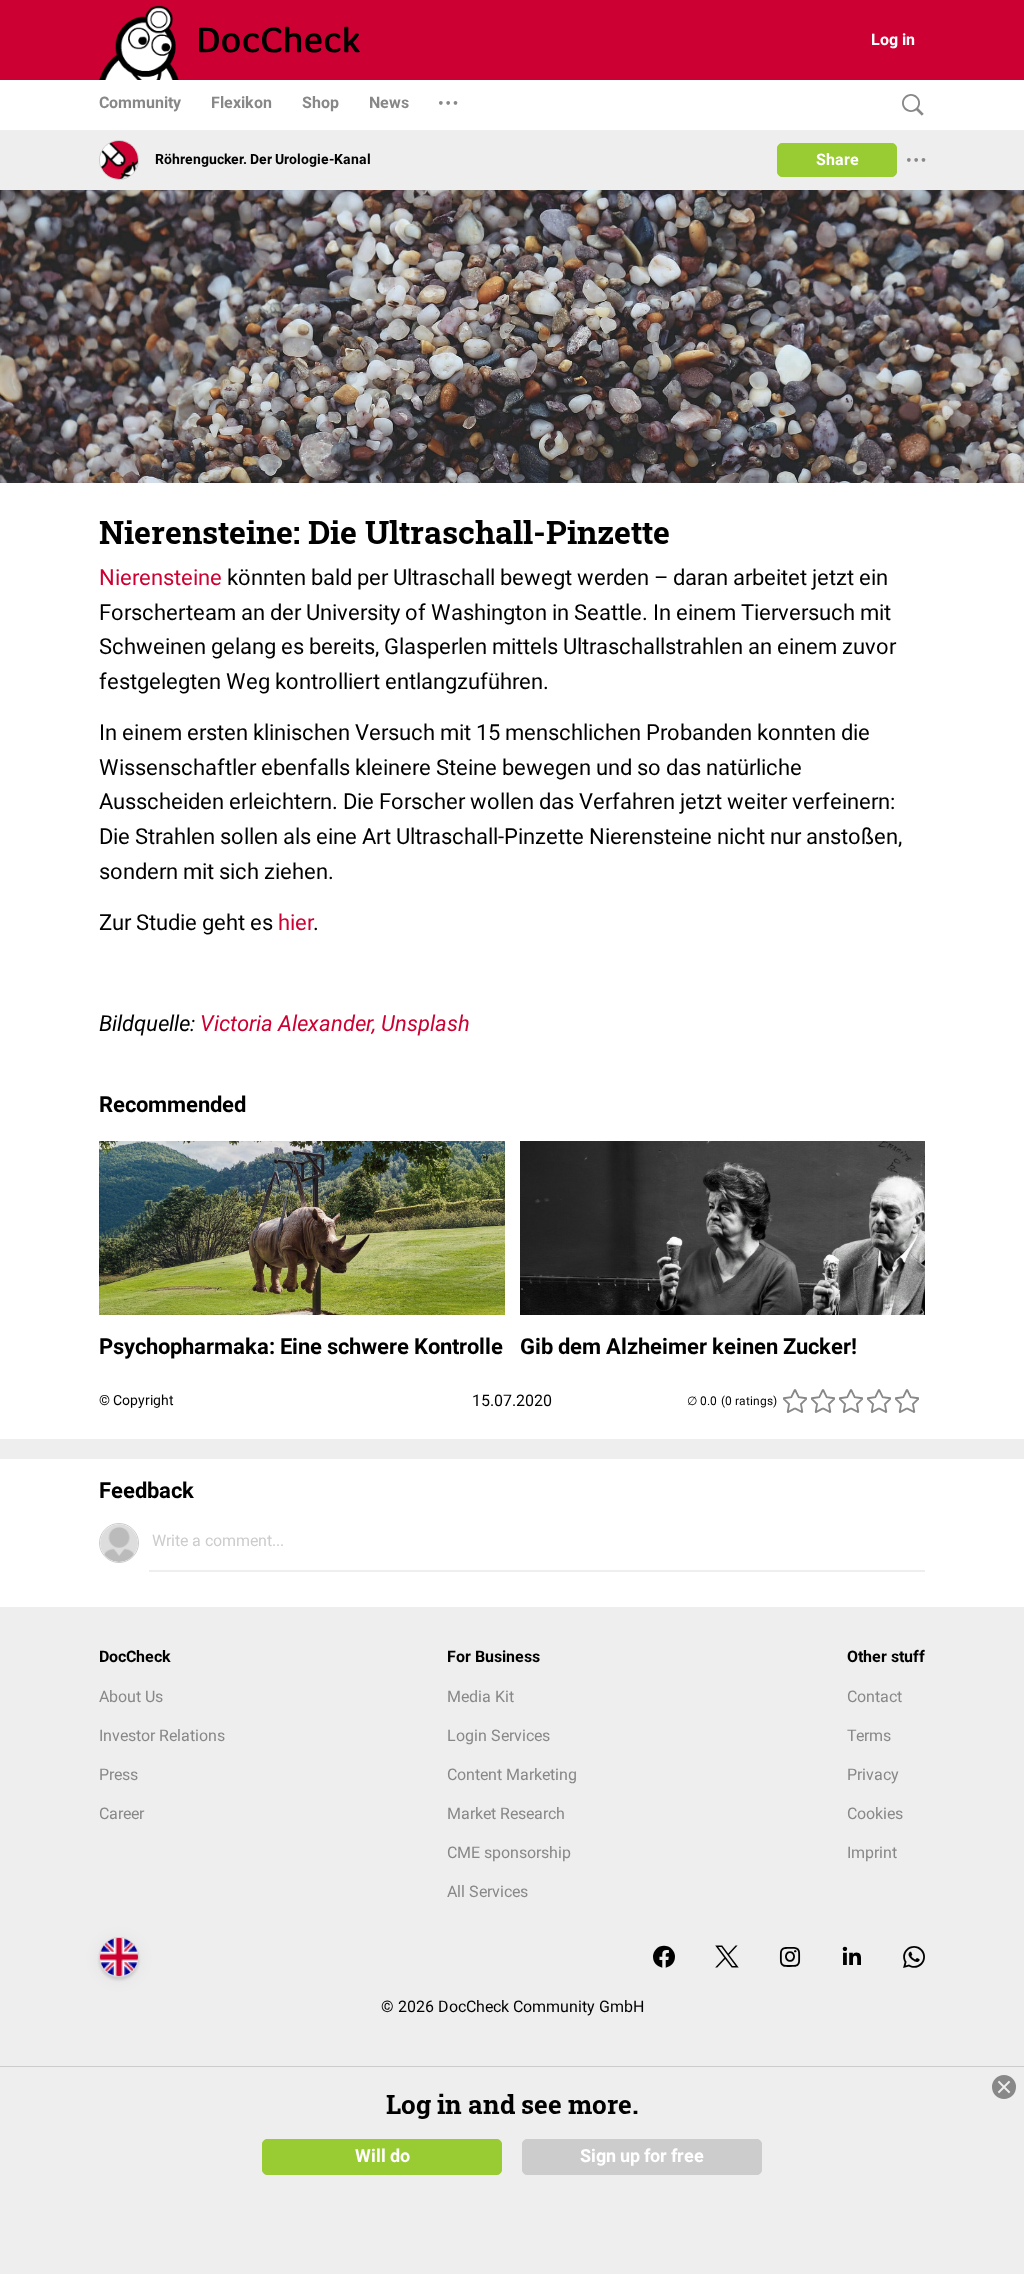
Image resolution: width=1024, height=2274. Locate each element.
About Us (131, 1696)
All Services (487, 1891)
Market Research (506, 1813)
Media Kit (480, 1696)
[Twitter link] (727, 1958)
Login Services (498, 1735)
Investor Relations (162, 1735)
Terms (869, 1735)
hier (295, 922)
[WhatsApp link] (914, 1958)
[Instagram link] (790, 1958)
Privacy (873, 1774)
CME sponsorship (509, 1852)
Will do (382, 2156)
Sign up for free (642, 2156)
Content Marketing (512, 1774)
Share (837, 159)
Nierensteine (160, 577)
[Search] (908, 105)
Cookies (875, 1813)
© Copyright (136, 1400)
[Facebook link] (664, 1958)
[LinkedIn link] (852, 1958)
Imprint (872, 1852)
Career (121, 1813)
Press (118, 1774)
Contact (874, 1696)
